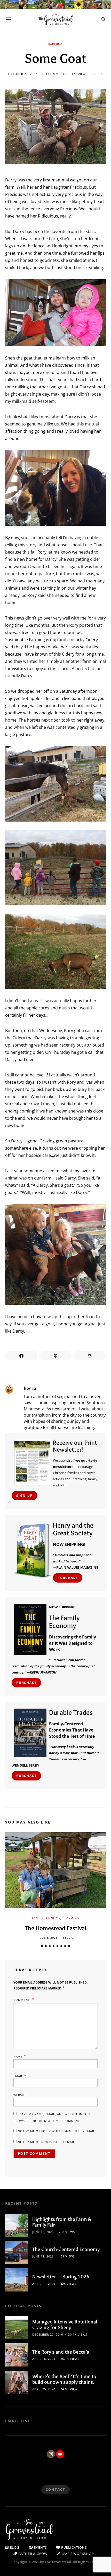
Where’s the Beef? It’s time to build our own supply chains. (64, 2379)
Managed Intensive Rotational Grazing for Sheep (65, 2325)
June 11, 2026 (43, 2256)
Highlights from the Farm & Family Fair (62, 2222)
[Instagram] (51, 2454)
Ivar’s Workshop (77, 2554)
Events (40, 2547)
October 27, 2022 (23, 74)
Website (20, 2095)
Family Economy (46, 1918)
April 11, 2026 (44, 2284)
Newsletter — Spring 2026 (61, 2277)
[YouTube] (60, 2454)
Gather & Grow (32, 2554)
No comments (54, 74)
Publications (73, 2547)
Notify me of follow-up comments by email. (57, 2131)
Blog (14, 2547)
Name (20, 2056)
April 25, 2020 (44, 2389)
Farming (55, 44)
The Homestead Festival (55, 1928)
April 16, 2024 (44, 2359)
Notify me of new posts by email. (47, 2142)
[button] (42, 1946)
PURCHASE (68, 1578)
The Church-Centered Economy (66, 2249)
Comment (22, 2000)
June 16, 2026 (43, 2232)
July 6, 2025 (48, 1938)
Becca (98, 74)
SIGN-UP (25, 1496)
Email (20, 2076)
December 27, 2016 (48, 2334)
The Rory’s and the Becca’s (61, 2352)
